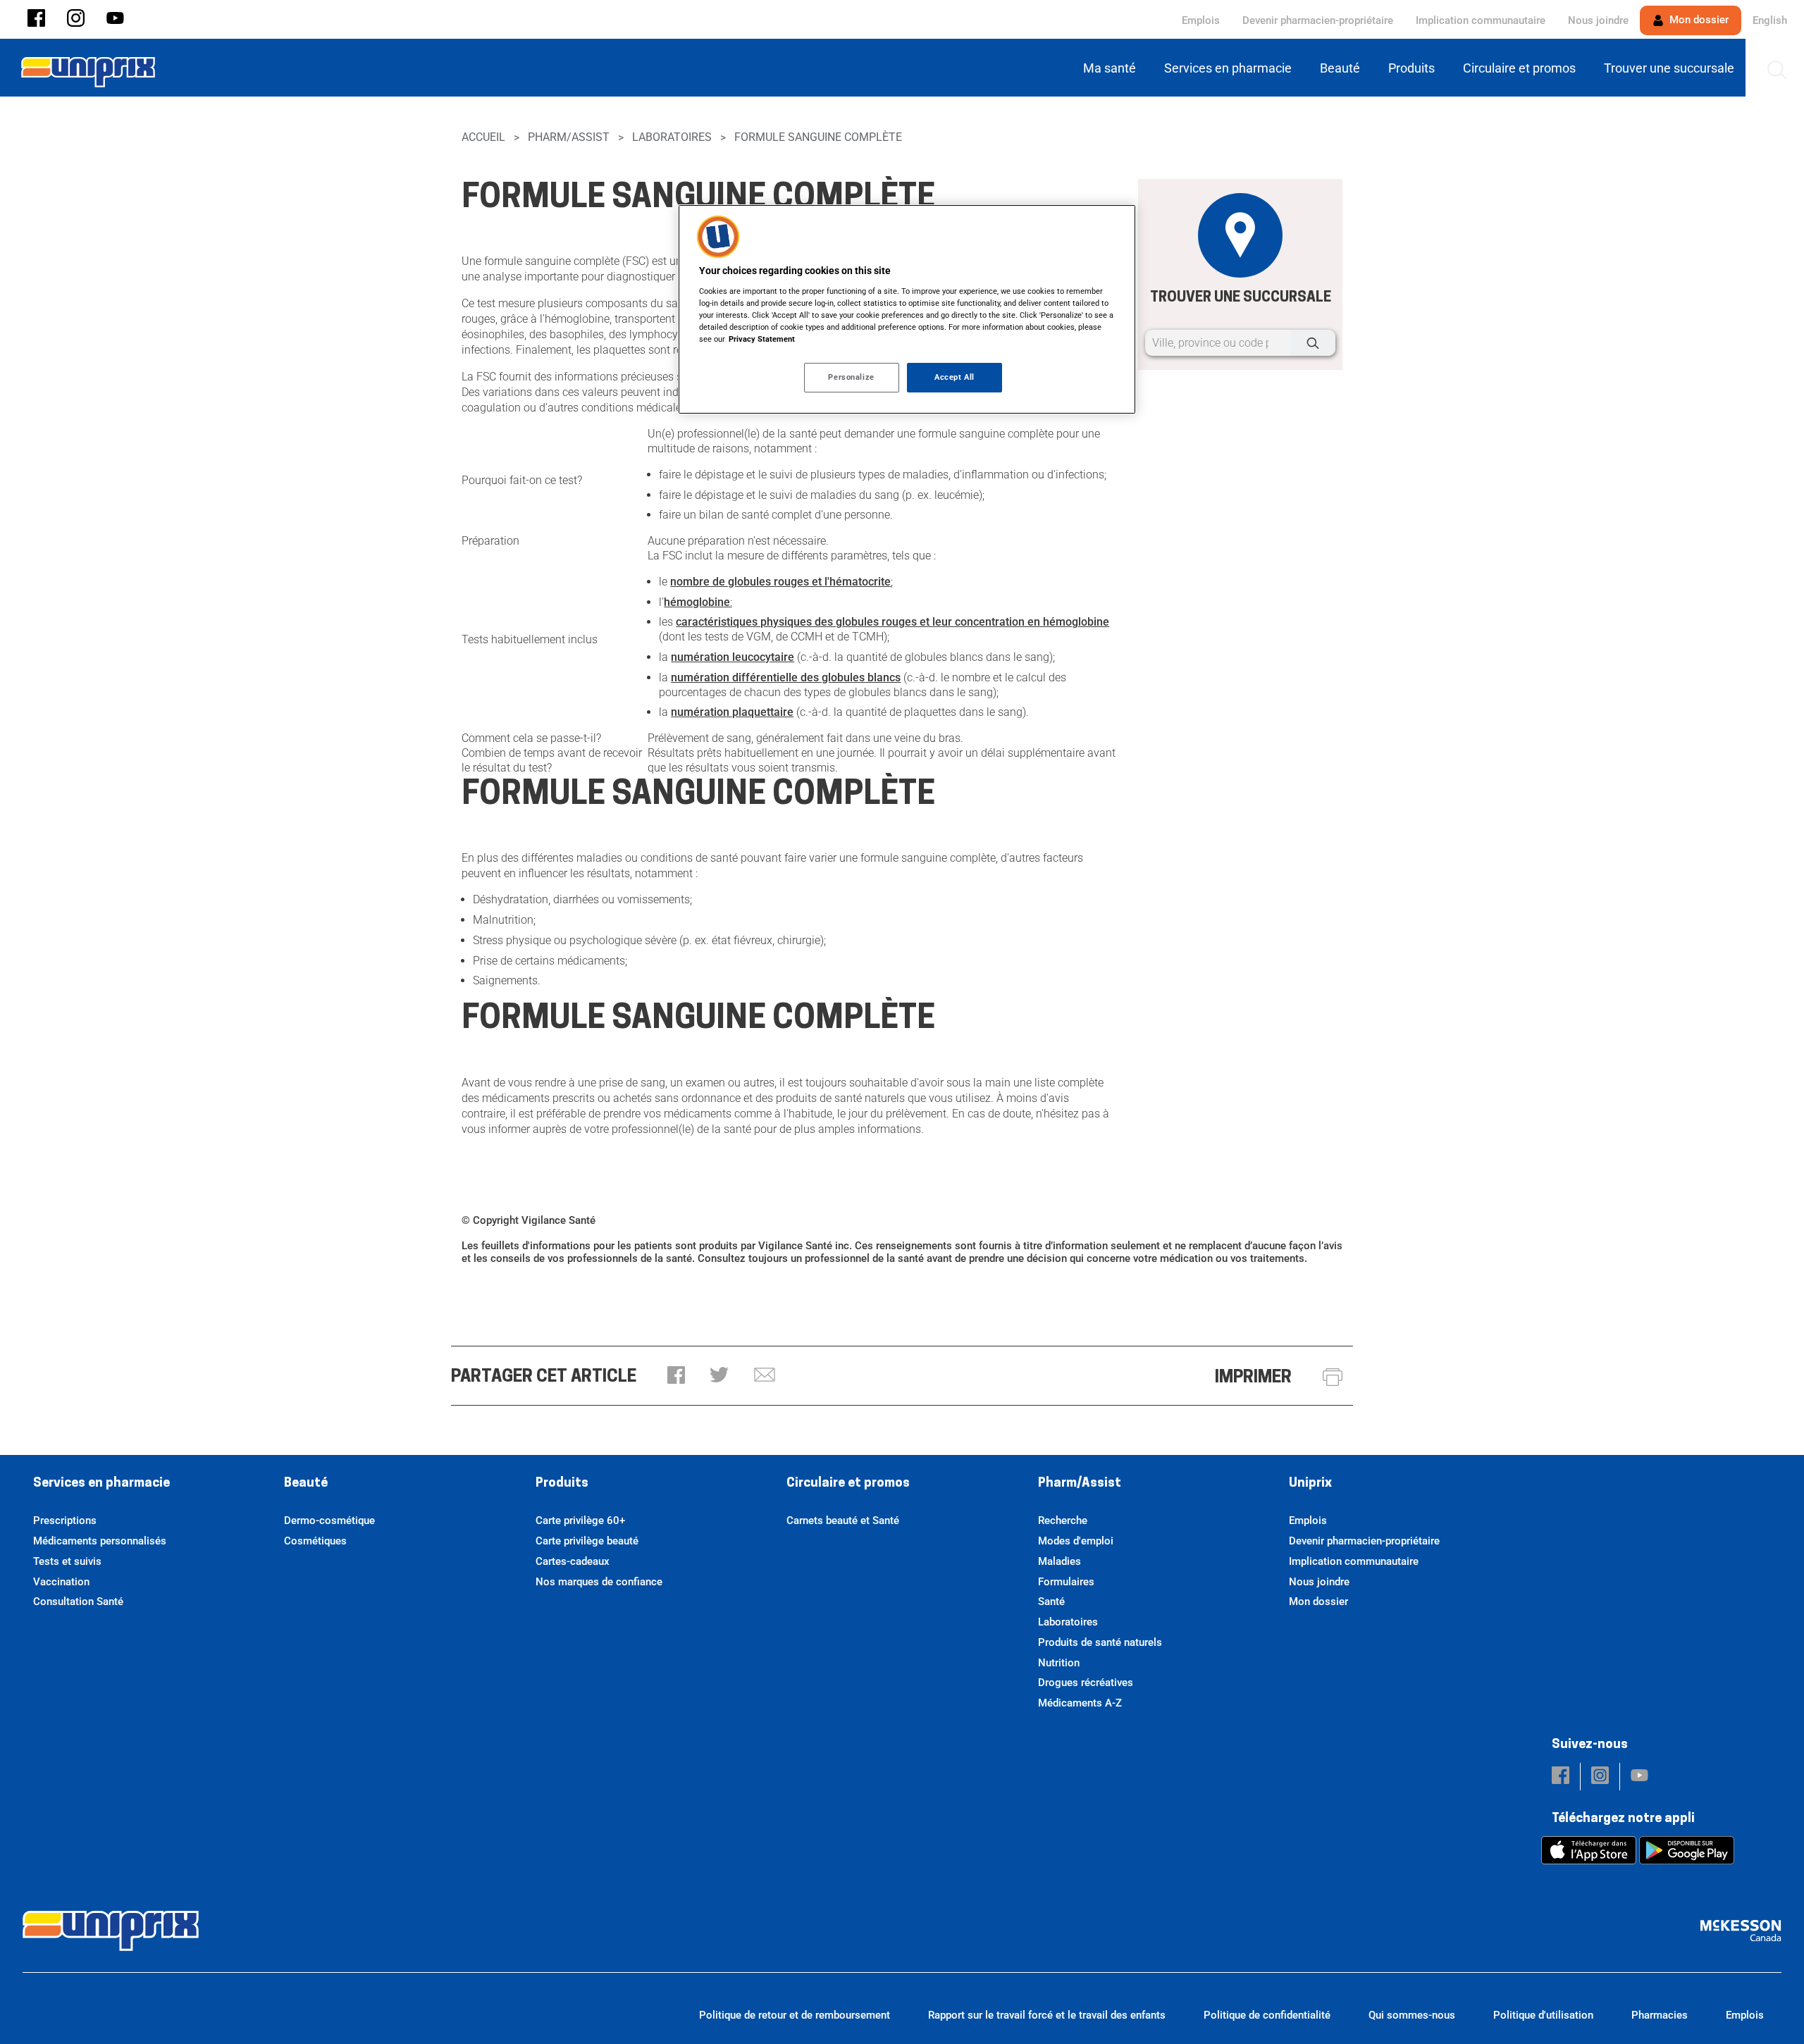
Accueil (483, 137)
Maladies (1059, 1561)
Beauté (306, 1484)
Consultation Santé (78, 1602)
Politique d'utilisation (1543, 2015)
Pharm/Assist (569, 137)
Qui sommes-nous (1412, 2015)
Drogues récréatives (1086, 1683)
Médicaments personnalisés (100, 1541)
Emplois (1201, 20)
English (1770, 20)
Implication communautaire (1481, 20)
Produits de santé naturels (1100, 1642)
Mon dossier (1698, 20)
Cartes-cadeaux (573, 1561)
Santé (1051, 1602)
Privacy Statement (762, 339)
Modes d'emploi (1076, 1541)
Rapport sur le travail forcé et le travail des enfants (1047, 2015)
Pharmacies (1660, 2015)
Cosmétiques (315, 1541)
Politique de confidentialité (1267, 2015)
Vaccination (61, 1582)
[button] (36, 19)
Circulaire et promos (848, 1484)
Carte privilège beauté (587, 1541)
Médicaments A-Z (1080, 1703)
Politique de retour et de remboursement (795, 2015)
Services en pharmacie (101, 1484)
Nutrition (1059, 1663)
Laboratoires (672, 137)
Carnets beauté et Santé (843, 1520)
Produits (562, 1484)
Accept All (954, 377)
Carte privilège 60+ (580, 1520)
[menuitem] (1112, 68)
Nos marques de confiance (599, 1582)
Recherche (1063, 1520)
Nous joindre (1598, 20)
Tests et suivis (67, 1561)
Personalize (851, 377)
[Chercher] (1313, 343)
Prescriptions (65, 1520)
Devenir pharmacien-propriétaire (1318, 20)
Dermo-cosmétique (329, 1520)
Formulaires (1066, 1582)
